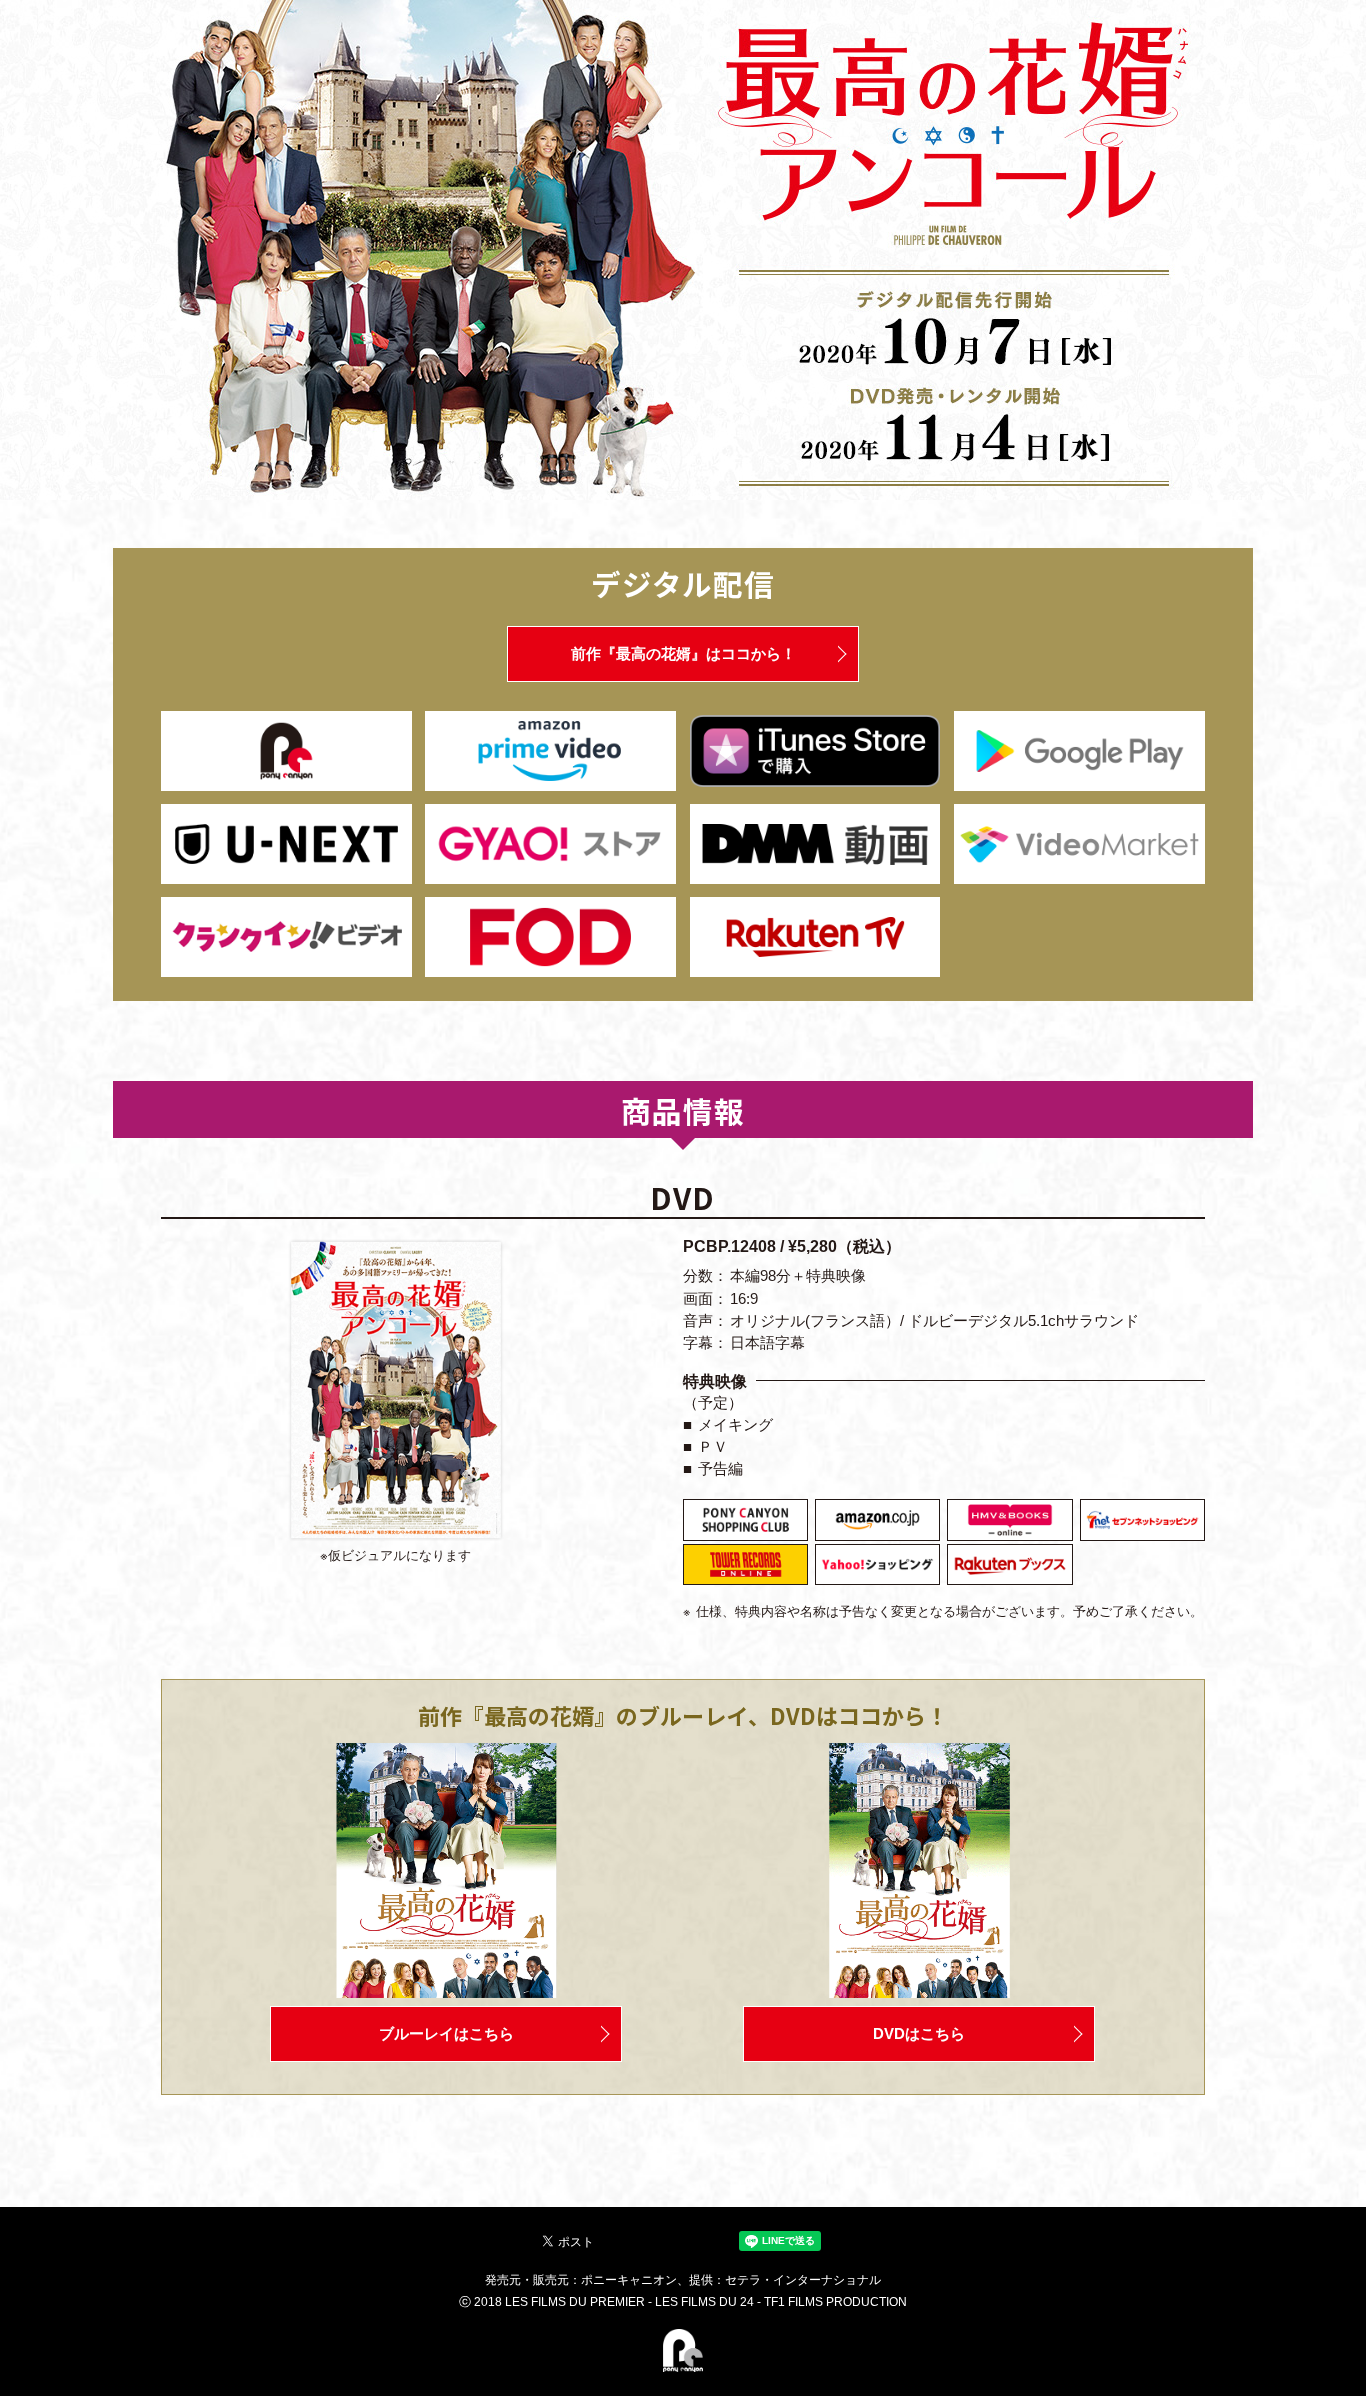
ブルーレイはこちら (446, 2034)
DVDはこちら (919, 2034)
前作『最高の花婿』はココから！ (683, 654)
